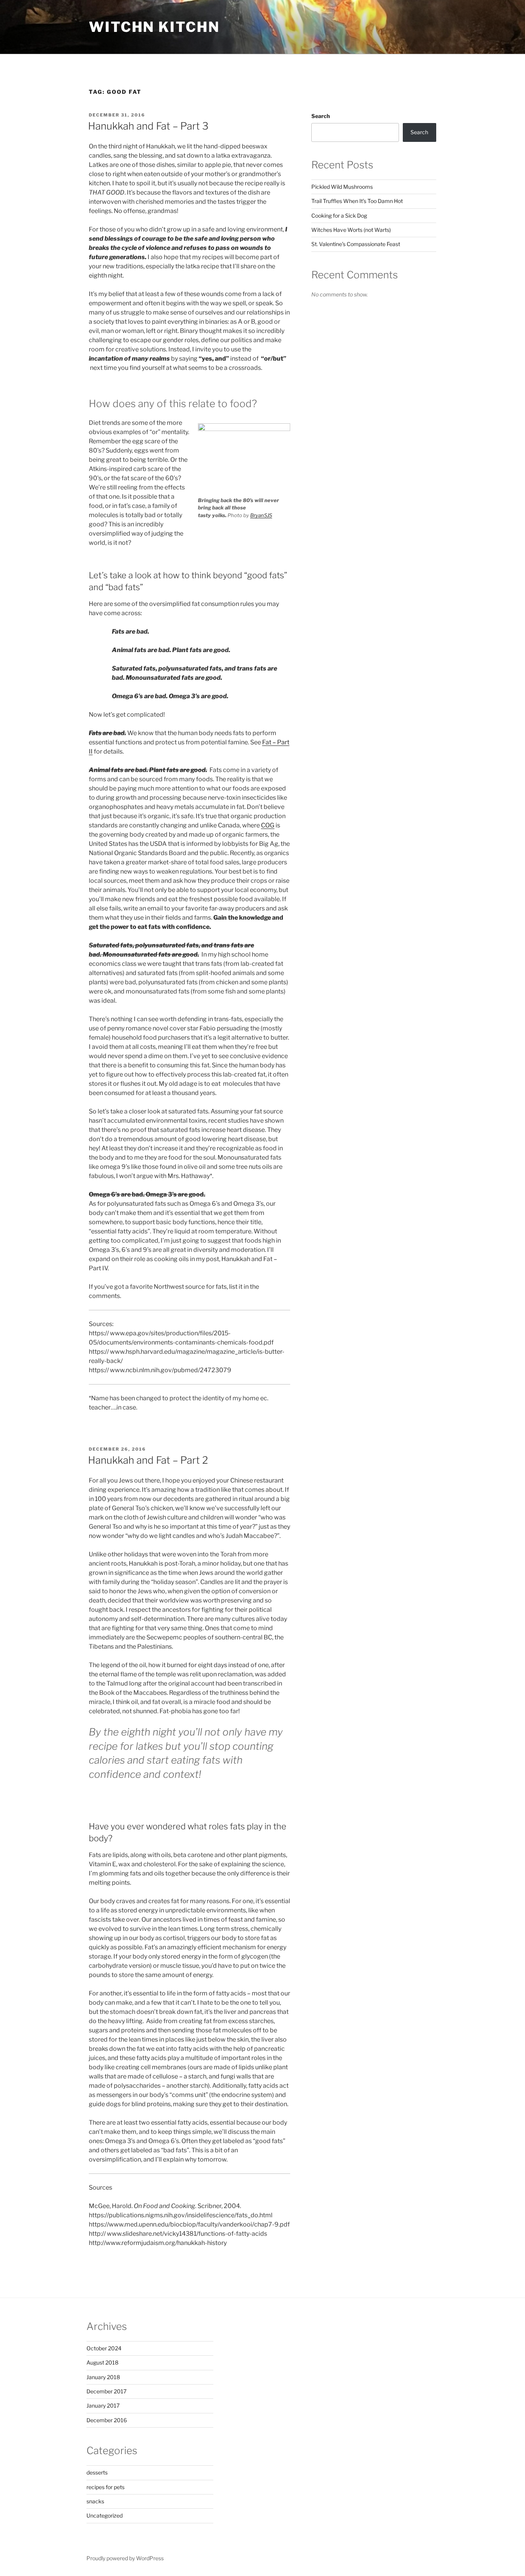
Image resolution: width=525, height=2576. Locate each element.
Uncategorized (105, 2515)
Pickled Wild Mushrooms (342, 187)
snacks (95, 2501)
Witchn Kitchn (154, 27)
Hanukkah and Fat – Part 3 (148, 126)
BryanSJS (261, 515)
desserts (97, 2472)
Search (321, 116)
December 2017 (106, 2391)
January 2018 (103, 2377)
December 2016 (107, 2420)
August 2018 (102, 2362)
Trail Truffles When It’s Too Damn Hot (357, 201)
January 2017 (103, 2405)
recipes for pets (105, 2487)
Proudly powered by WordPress (125, 2558)
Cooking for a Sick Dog (339, 215)
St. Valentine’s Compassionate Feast (356, 244)
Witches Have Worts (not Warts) (351, 230)
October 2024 (104, 2348)
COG (268, 825)
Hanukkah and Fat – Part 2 (148, 1460)
